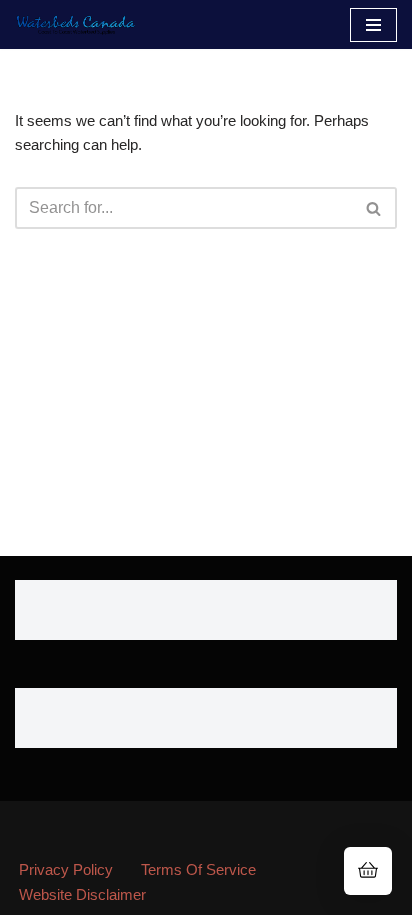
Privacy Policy (66, 869)
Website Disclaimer (82, 894)
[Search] (374, 208)
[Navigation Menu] (373, 25)
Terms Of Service (198, 869)
